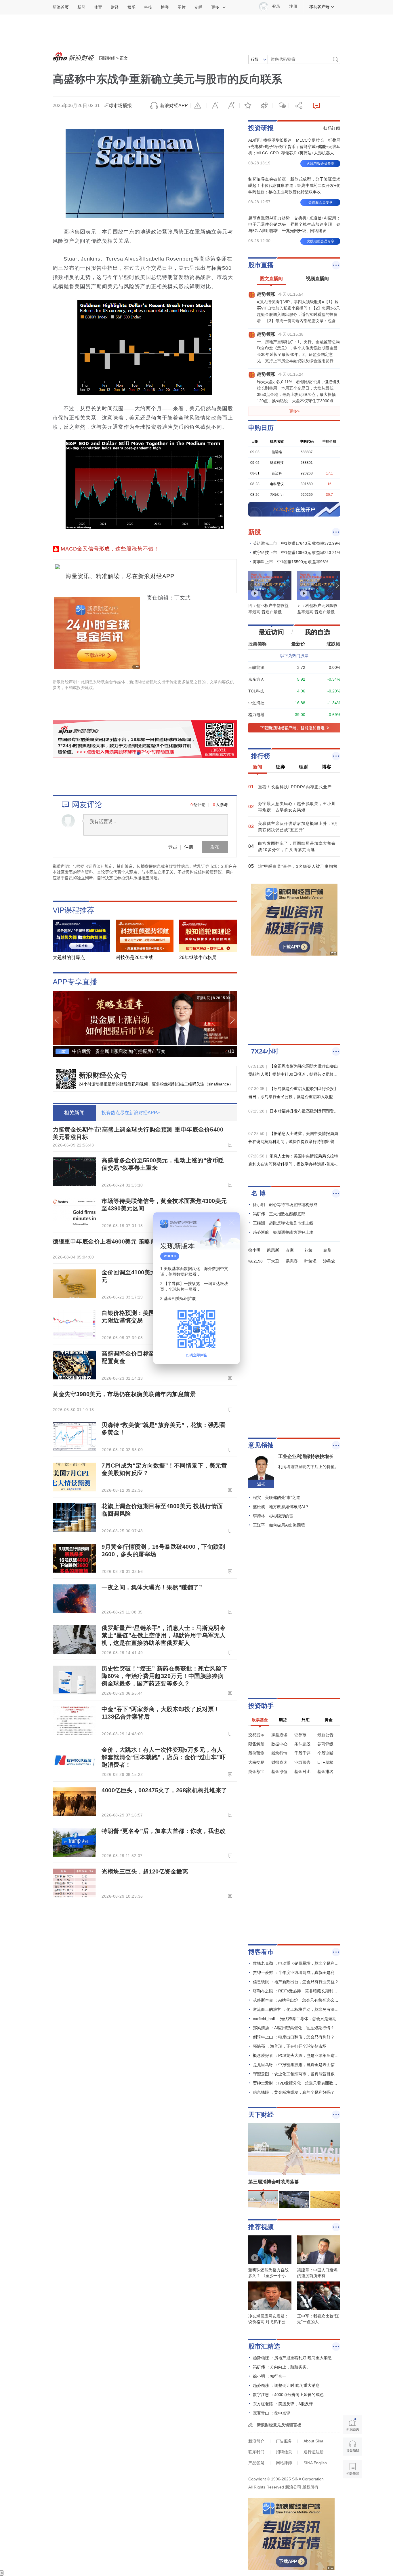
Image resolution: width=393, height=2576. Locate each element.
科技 (148, 7)
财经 (115, 7)
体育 (98, 7)
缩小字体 (215, 106)
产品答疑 (256, 2463)
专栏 (198, 7)
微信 (281, 106)
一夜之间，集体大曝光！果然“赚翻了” (152, 1587)
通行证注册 (314, 2452)
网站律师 (284, 2463)
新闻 (81, 7)
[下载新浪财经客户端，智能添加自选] (294, 728)
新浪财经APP (174, 106)
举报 (199, 106)
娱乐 (131, 7)
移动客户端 (319, 7)
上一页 (57, 1020)
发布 (215, 847)
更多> (294, 411)
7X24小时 (265, 1051)
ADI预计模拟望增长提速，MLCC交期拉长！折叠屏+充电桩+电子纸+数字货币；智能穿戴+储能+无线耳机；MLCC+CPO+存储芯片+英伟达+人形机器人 (294, 147)
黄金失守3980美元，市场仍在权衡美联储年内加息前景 (124, 1394)
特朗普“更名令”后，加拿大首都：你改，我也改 (164, 1831)
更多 (215, 7)
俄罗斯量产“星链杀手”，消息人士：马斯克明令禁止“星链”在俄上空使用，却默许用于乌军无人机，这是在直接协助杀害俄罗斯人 (164, 1635)
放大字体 (231, 106)
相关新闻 (74, 1113)
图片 (182, 7)
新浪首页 (61, 7)
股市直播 (261, 265)
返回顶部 (353, 2491)
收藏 (248, 106)
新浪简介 (256, 2441)
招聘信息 (284, 2452)
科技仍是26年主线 (135, 957)
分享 (297, 106)
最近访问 (271, 632)
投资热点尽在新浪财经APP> (131, 1113)
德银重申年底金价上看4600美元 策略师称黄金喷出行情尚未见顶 (137, 1242)
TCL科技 (256, 691)
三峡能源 (256, 667)
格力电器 (256, 715)
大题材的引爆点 (69, 957)
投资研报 (261, 128)
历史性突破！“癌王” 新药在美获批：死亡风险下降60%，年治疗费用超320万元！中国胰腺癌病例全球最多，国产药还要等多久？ (165, 1676)
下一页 (232, 1020)
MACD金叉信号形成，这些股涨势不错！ (110, 549)
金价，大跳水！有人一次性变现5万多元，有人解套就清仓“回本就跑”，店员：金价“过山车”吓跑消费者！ (164, 1757)
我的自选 (317, 632)
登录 (173, 847)
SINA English (315, 2463)
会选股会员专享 (320, 202)
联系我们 (256, 2452)
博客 (165, 7)
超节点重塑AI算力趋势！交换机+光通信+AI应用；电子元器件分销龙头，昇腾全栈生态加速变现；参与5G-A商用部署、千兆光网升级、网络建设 (294, 224)
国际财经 (107, 58)
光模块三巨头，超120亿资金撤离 (145, 1871)
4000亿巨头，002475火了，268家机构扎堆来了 (164, 1790)
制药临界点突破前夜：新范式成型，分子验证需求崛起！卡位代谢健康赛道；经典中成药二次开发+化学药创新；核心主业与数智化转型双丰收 (294, 185)
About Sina (313, 2441)
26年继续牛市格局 (198, 957)
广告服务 (284, 2441)
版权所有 (310, 2487)
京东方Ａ (256, 679)
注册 (293, 6)
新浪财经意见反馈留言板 (279, 2425)
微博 (264, 106)
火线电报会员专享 (320, 164)
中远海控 (256, 703)
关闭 (232, 1222)
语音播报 (353, 2447)
